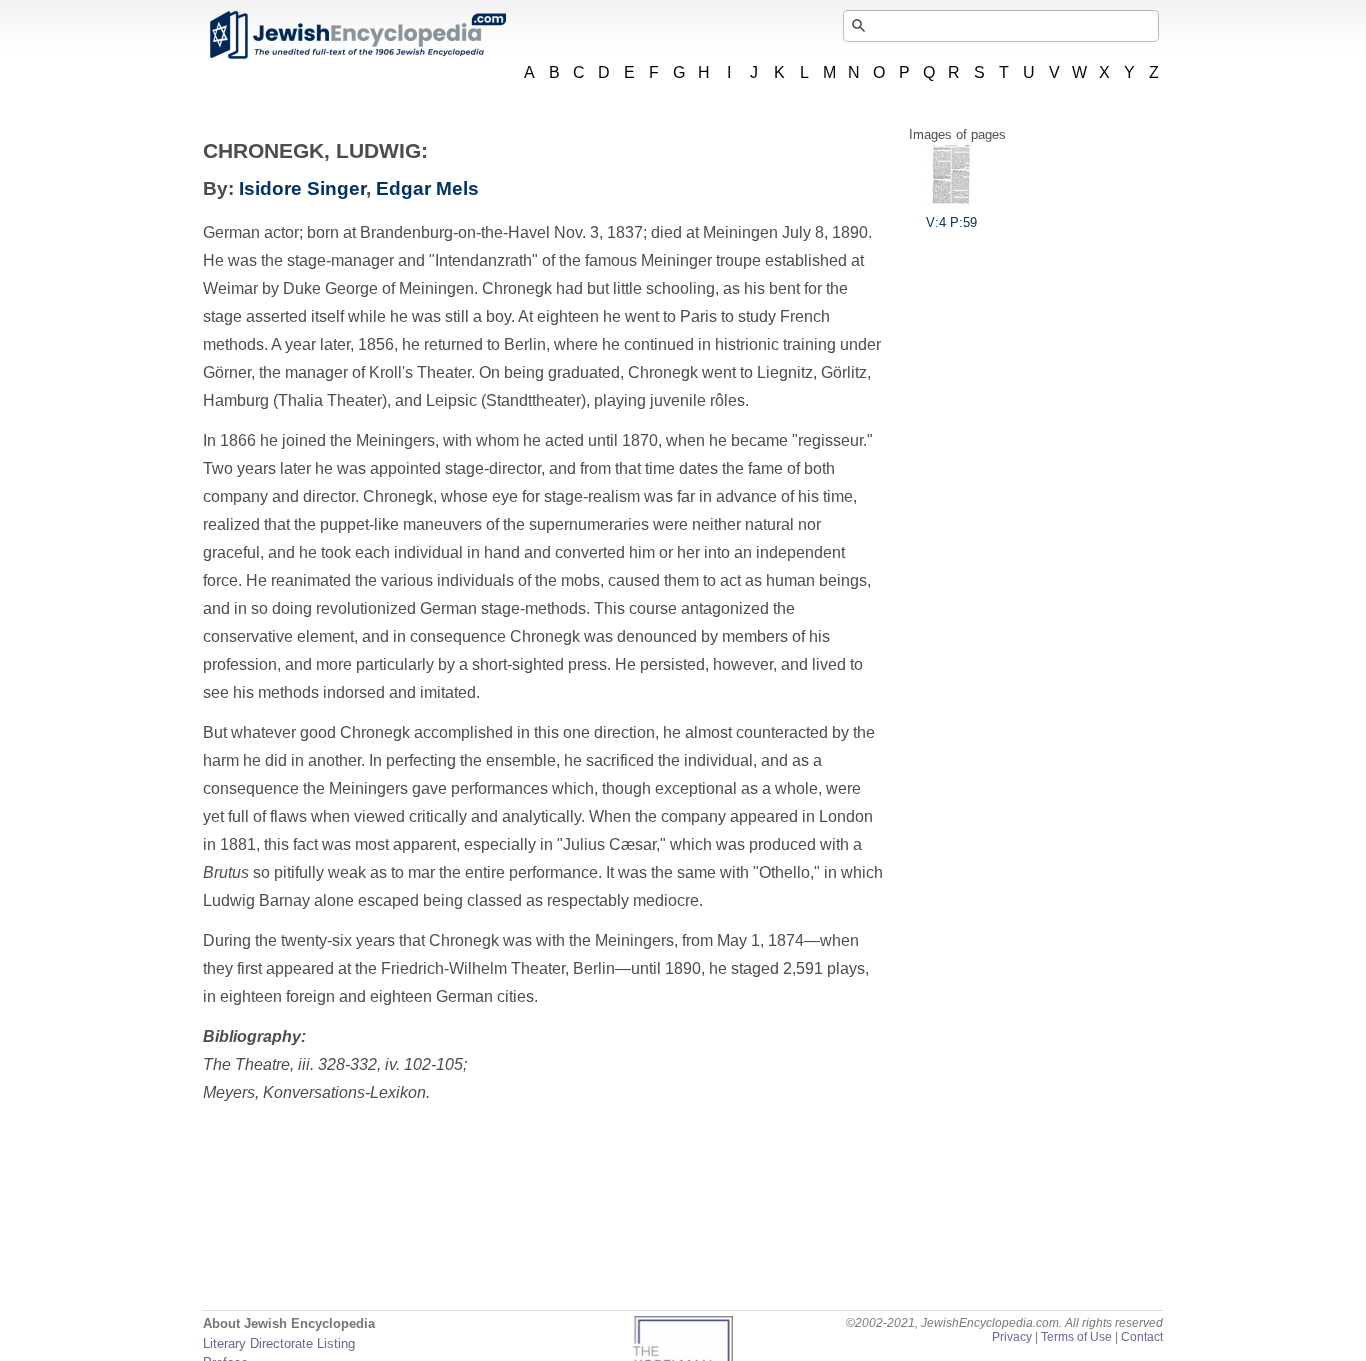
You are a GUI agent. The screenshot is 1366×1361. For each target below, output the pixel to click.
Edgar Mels (427, 188)
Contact (1142, 1337)
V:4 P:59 (951, 222)
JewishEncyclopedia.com (357, 35)
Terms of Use (1076, 1337)
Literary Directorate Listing (279, 1343)
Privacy (1012, 1337)
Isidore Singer (302, 188)
